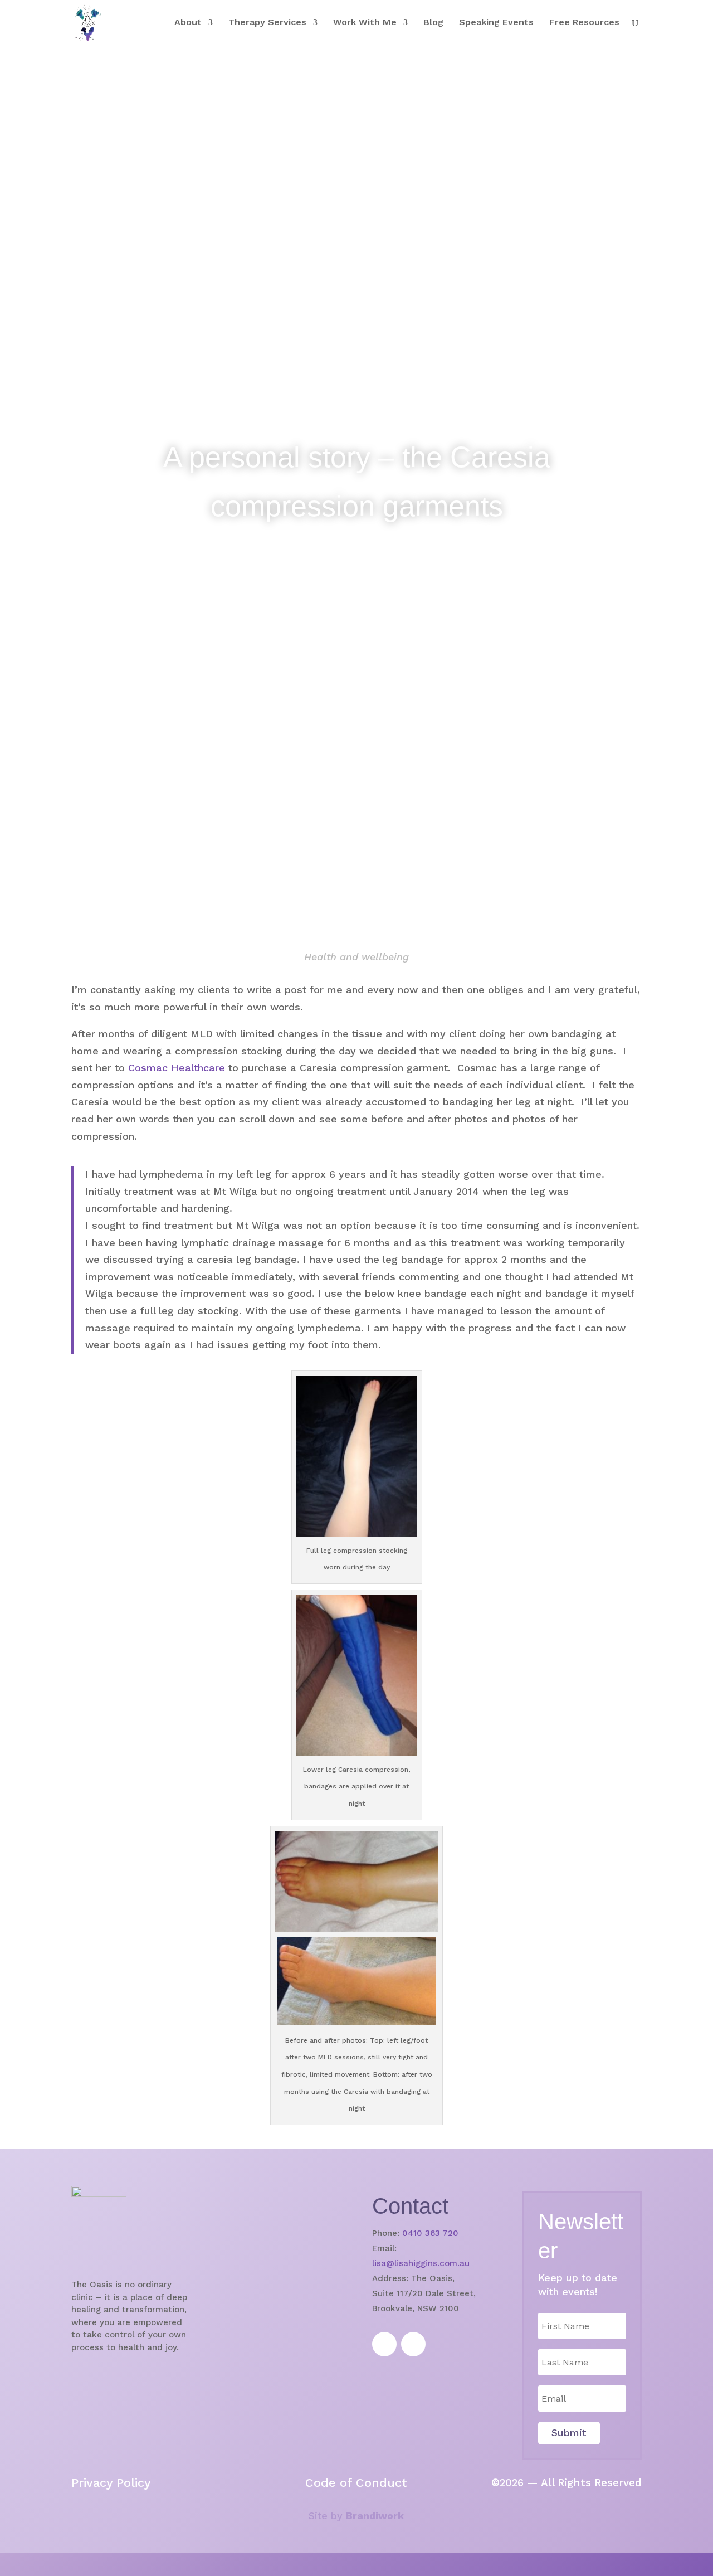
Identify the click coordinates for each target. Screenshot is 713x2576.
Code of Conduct (356, 2483)
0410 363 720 (430, 2233)
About (188, 23)
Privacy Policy (111, 2483)
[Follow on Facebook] (384, 2344)
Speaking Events (496, 23)
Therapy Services (267, 23)
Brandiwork (375, 2516)
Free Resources (584, 23)
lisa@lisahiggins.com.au (421, 2263)
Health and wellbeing (356, 957)
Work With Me (365, 23)
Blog (433, 23)
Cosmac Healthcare (177, 1068)
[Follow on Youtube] (413, 2344)
